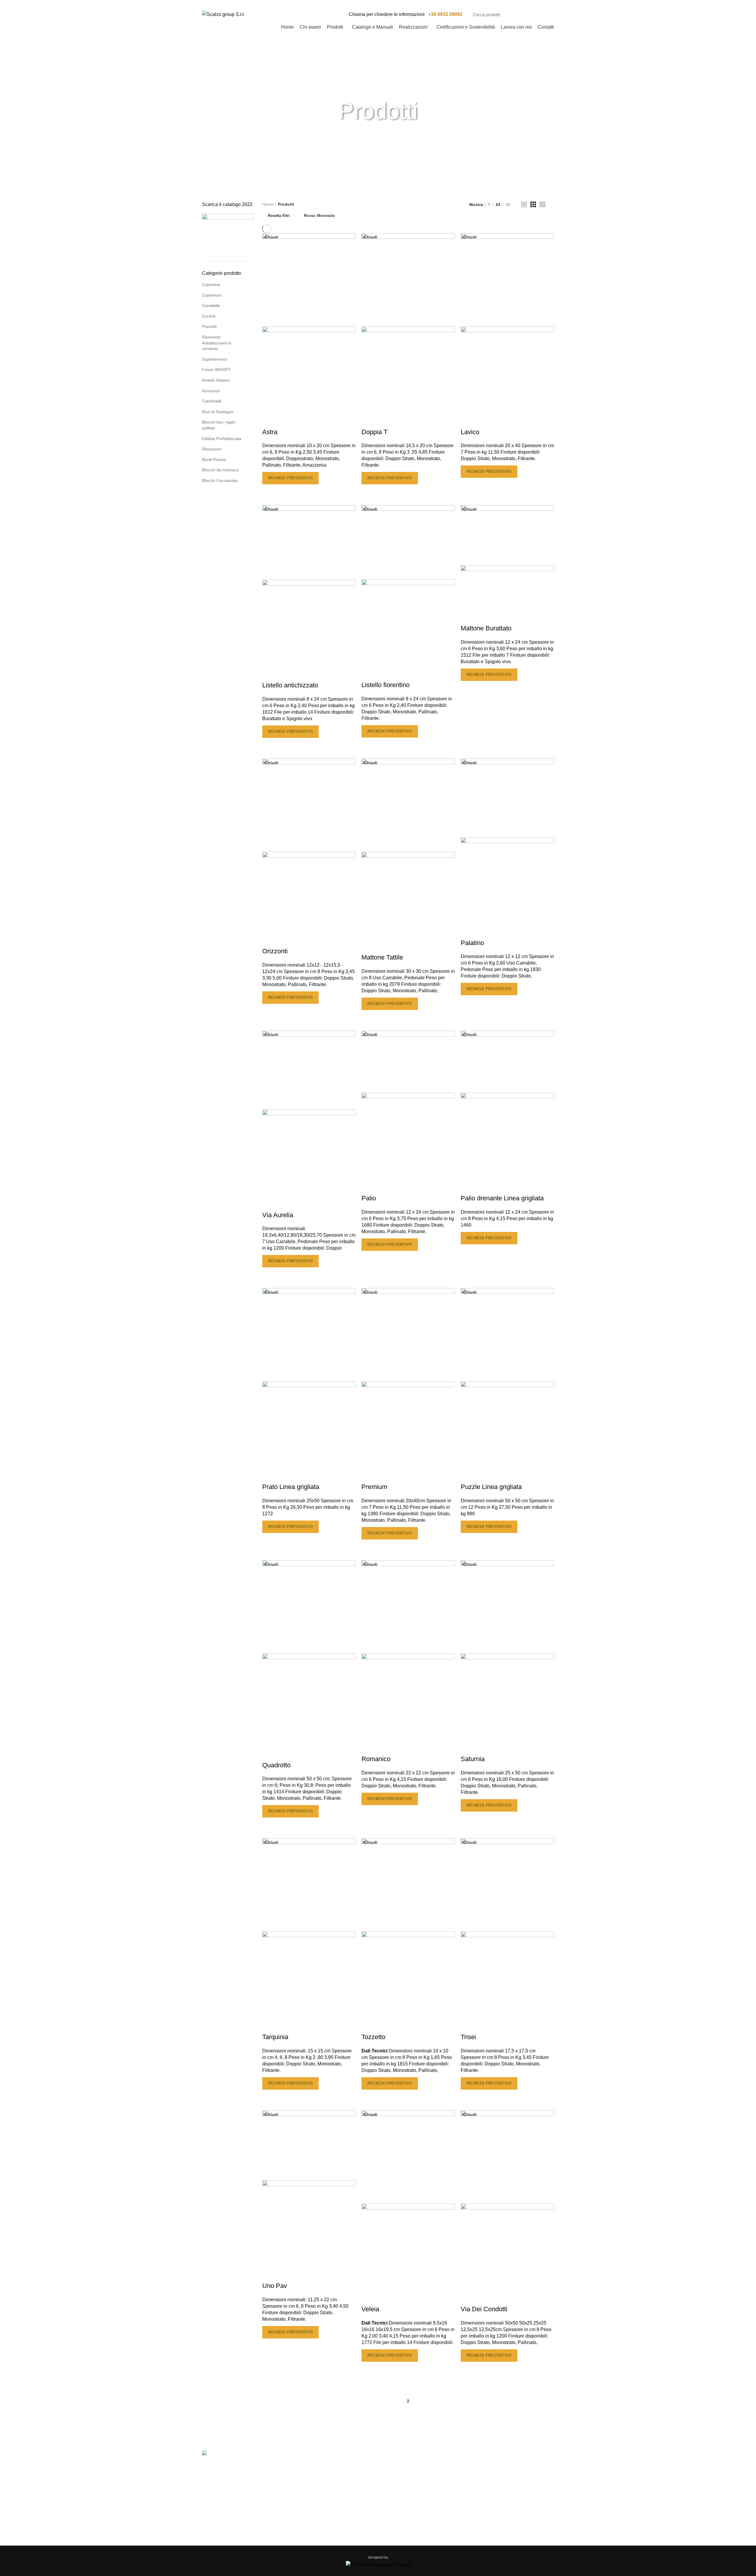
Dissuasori (212, 449)
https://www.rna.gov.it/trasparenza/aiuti (465, 2423)
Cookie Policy (307, 2466)
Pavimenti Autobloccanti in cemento (217, 343)
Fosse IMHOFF (216, 370)
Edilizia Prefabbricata (222, 439)
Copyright (303, 2491)
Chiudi (272, 237)
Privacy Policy (307, 2479)
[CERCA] (546, 14)
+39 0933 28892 (445, 14)
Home (268, 204)
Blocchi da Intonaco (220, 470)
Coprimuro (212, 295)
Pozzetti (209, 326)
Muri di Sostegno (218, 412)
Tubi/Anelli (212, 401)
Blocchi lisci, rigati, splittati (219, 425)
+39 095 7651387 (497, 2493)
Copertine (211, 285)
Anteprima (270, 492)
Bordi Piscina (214, 460)
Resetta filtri (279, 215)
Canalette (211, 305)
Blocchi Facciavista (220, 480)
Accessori (211, 391)
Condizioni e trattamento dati (322, 2504)
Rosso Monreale (319, 216)
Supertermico (215, 359)
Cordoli (209, 316)
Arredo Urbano (216, 380)
